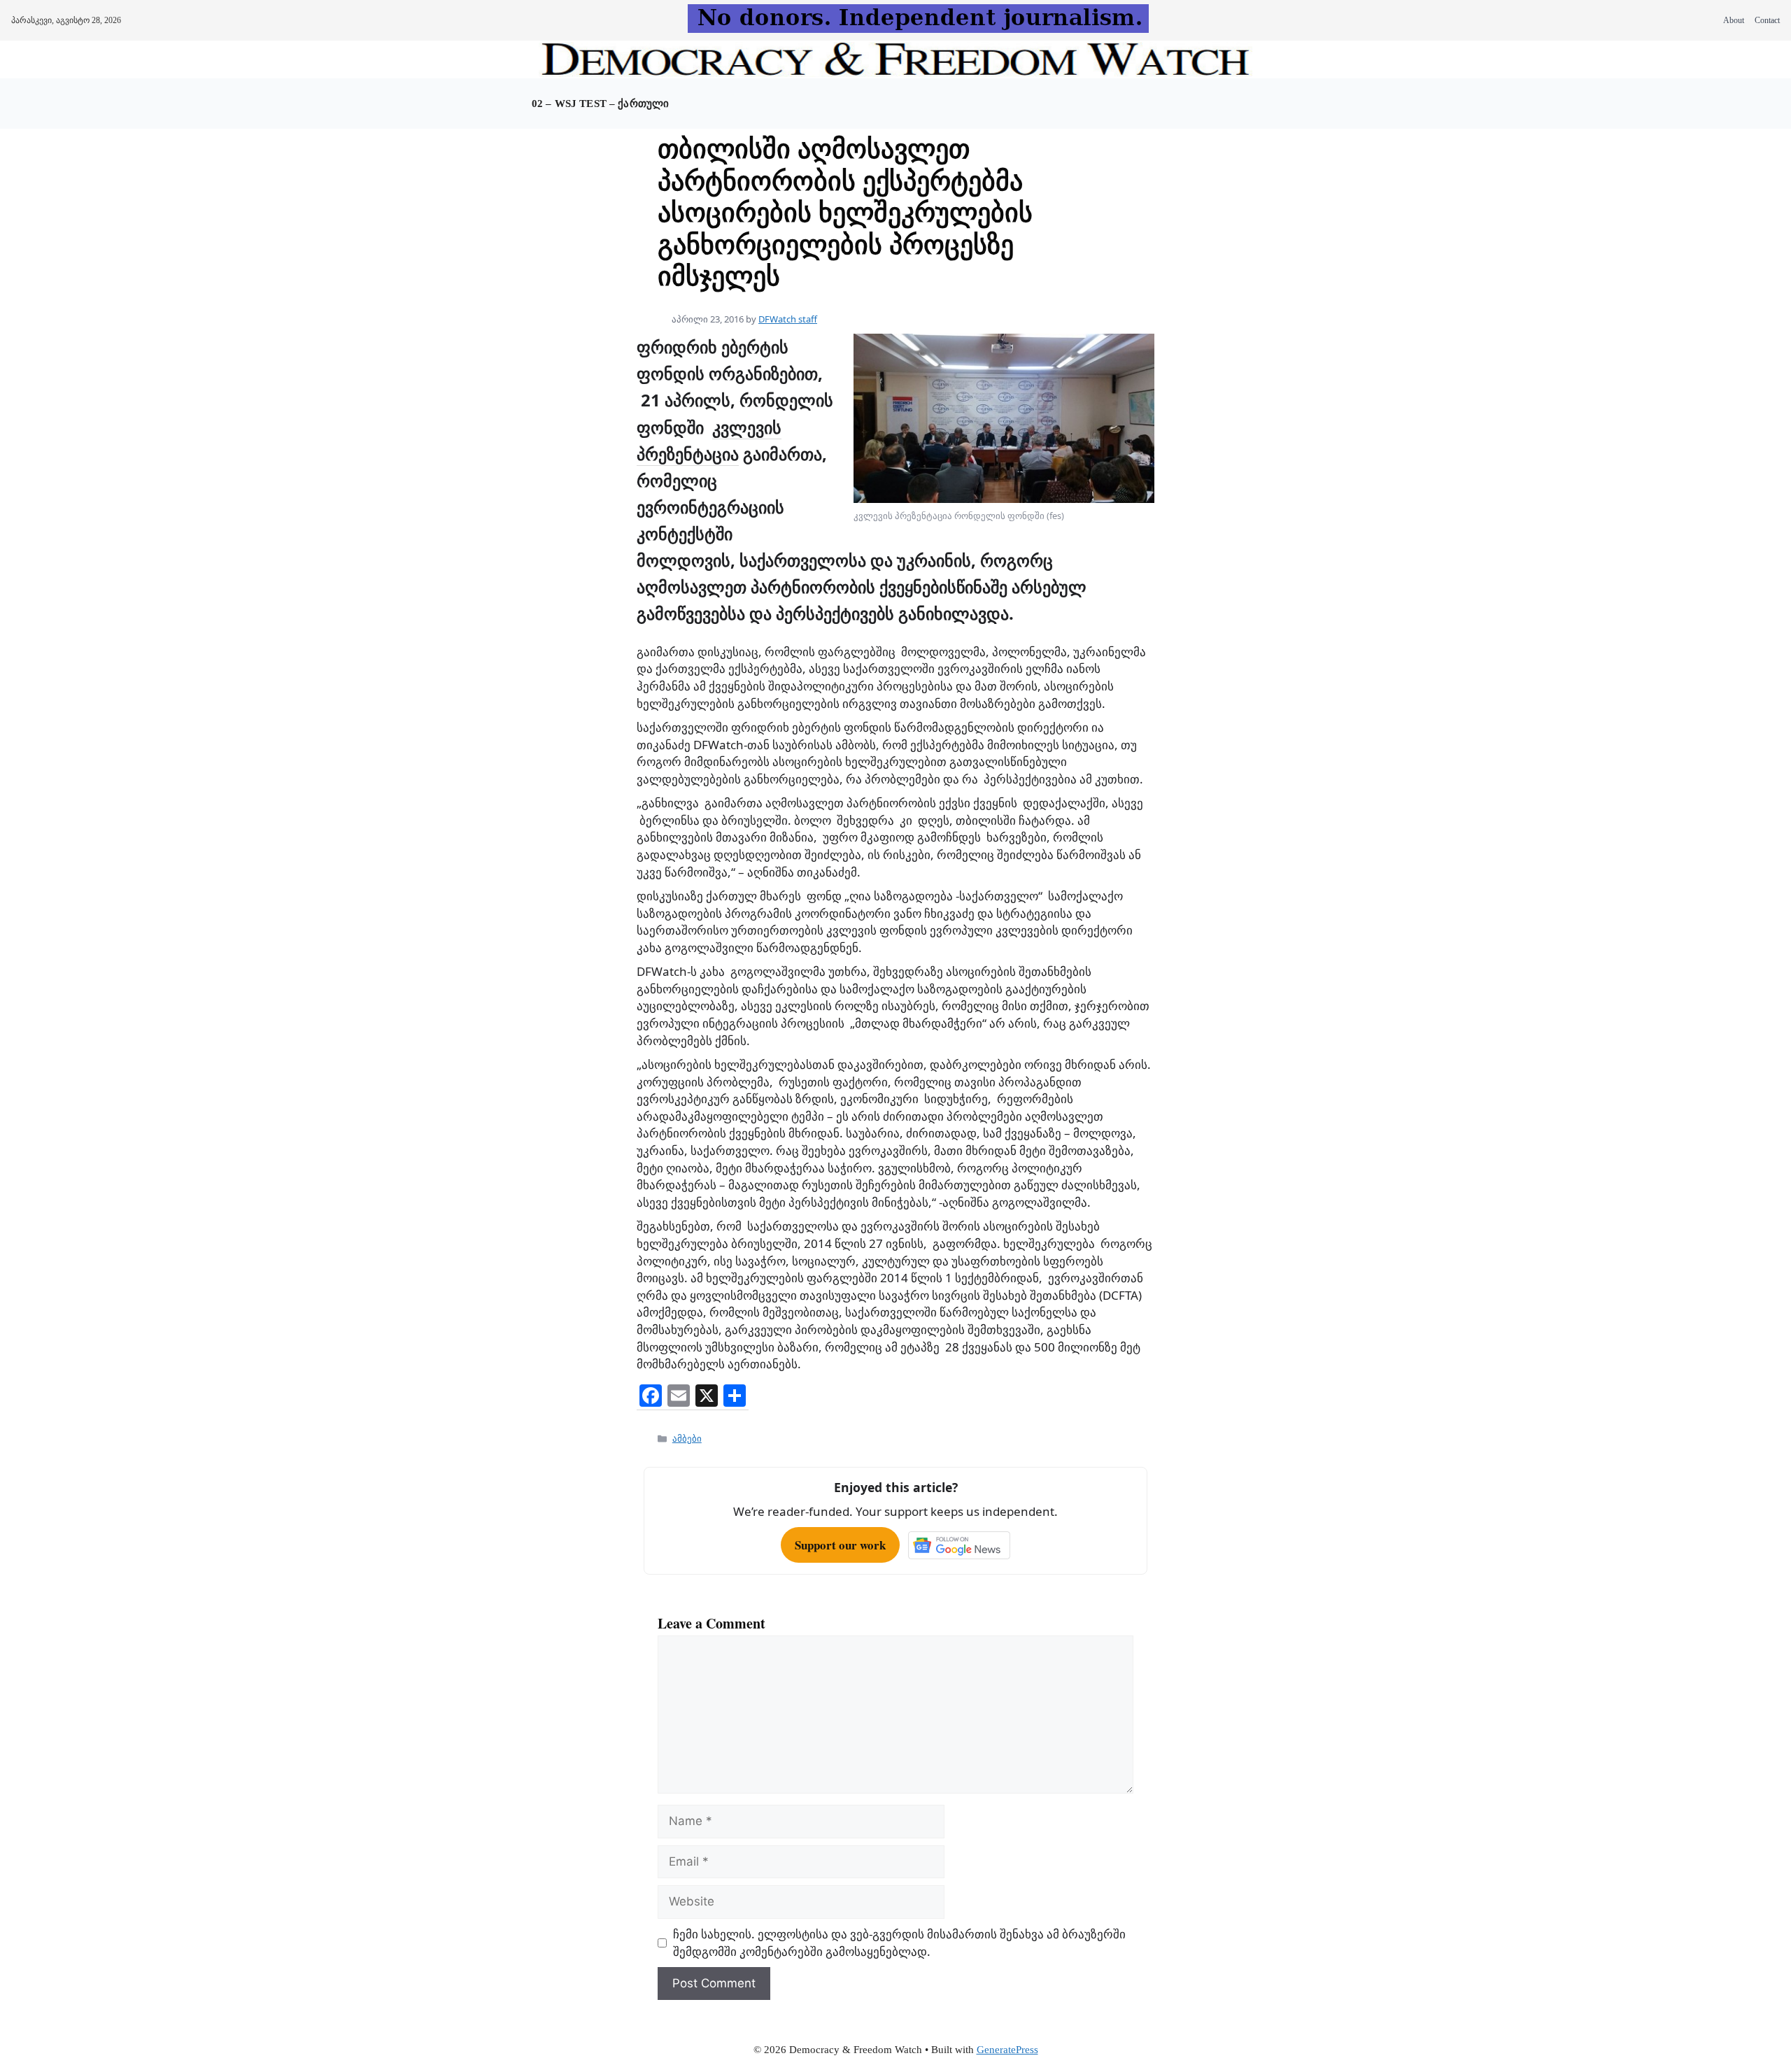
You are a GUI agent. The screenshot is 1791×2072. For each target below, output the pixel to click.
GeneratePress (1007, 2050)
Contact (1767, 20)
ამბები (687, 1438)
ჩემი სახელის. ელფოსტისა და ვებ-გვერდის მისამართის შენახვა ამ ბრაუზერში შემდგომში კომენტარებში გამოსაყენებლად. (899, 1943)
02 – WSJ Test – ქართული (600, 104)
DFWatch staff (788, 319)
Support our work (840, 1545)
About (1734, 20)
